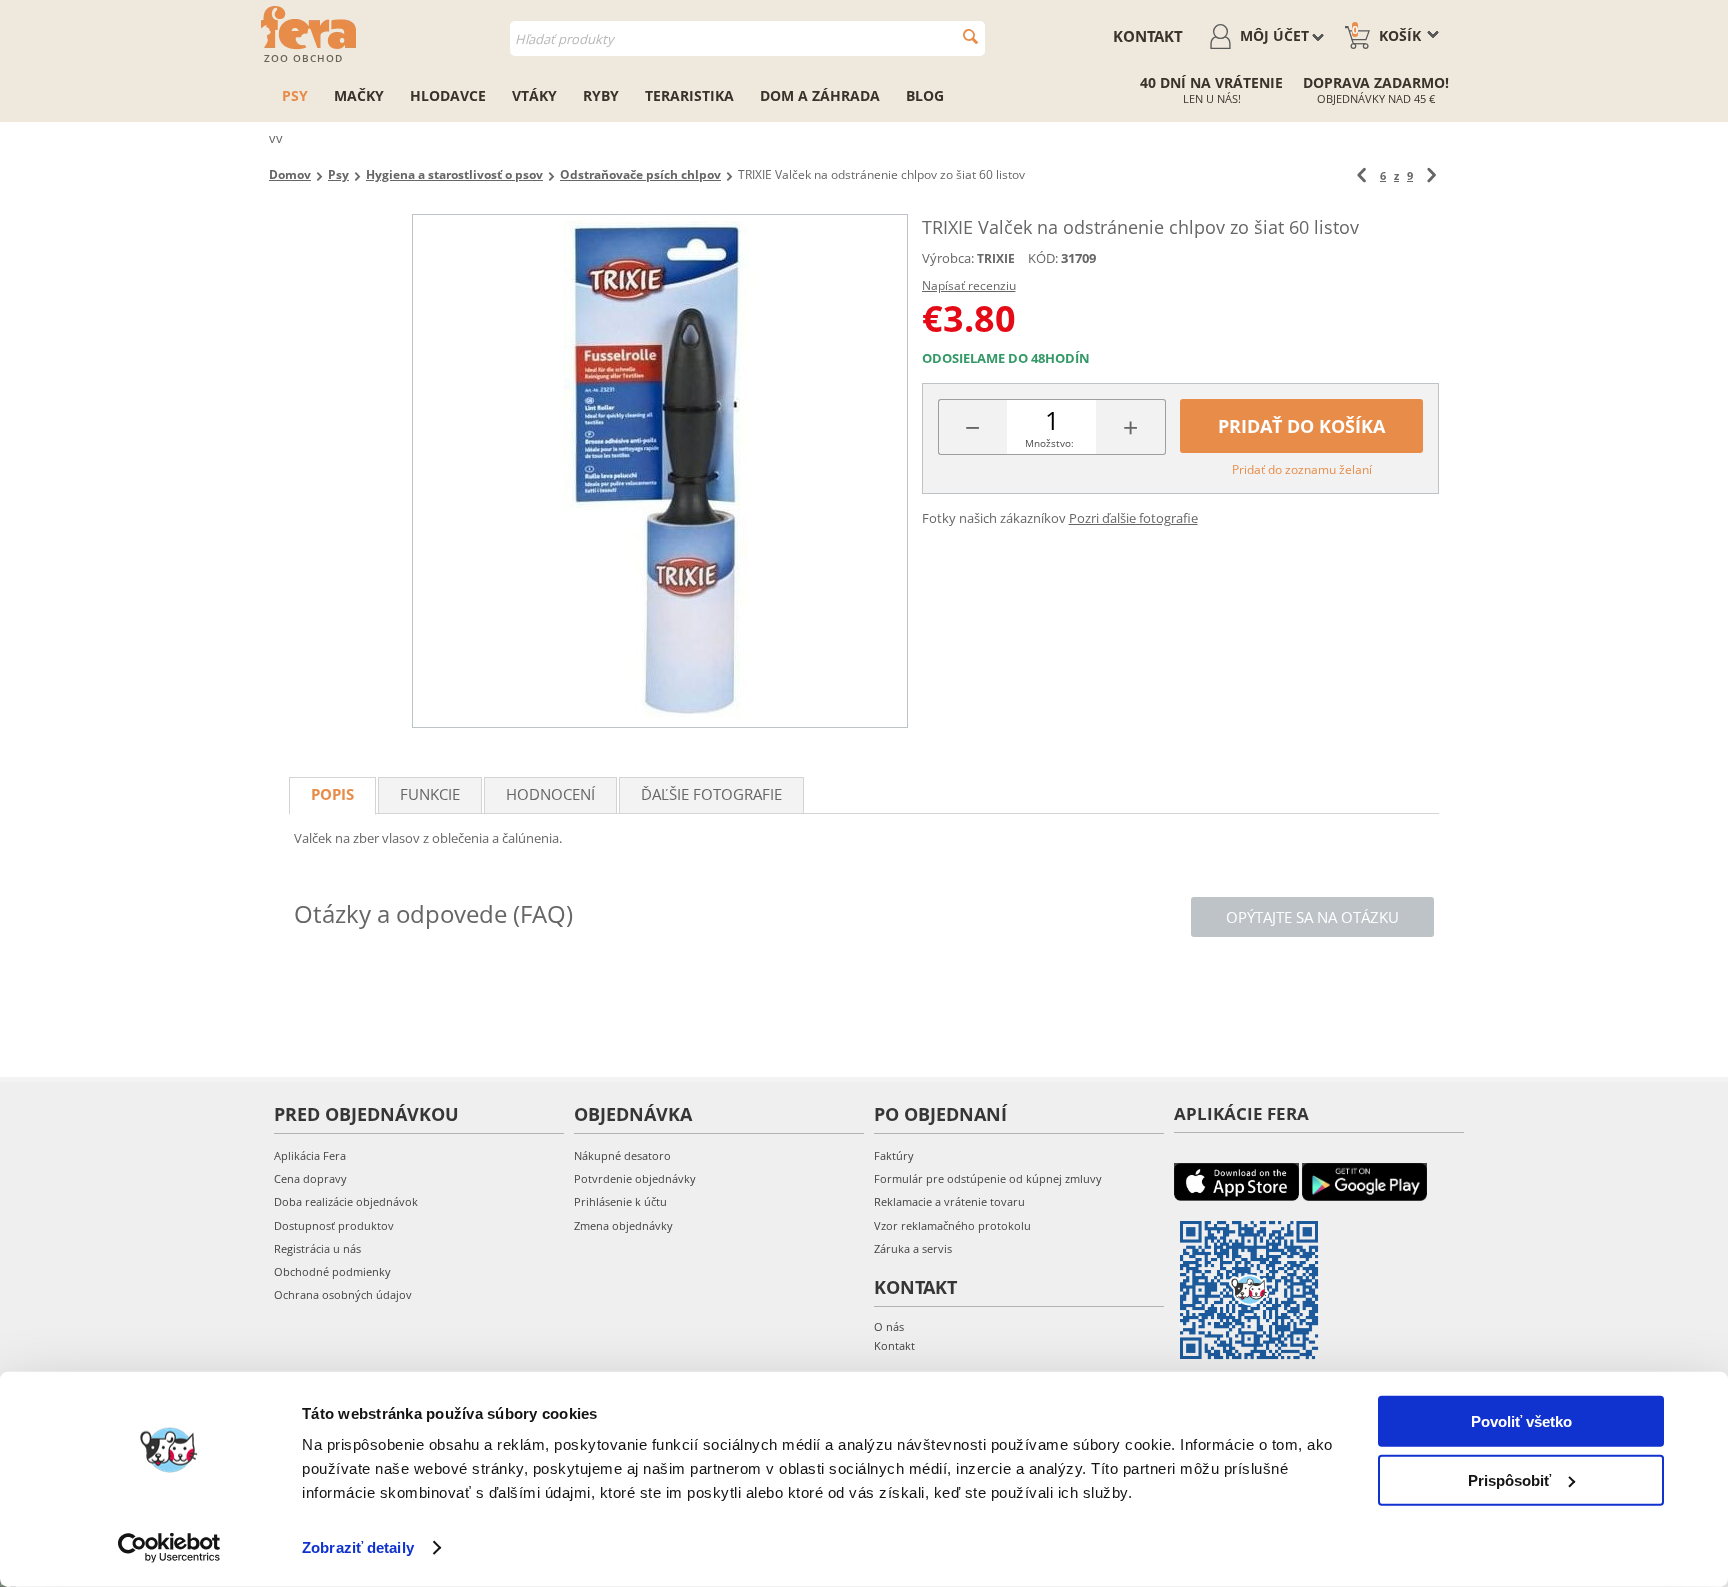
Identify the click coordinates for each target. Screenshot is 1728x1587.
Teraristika (689, 95)
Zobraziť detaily (358, 1547)
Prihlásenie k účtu (620, 1201)
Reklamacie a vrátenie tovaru (949, 1201)
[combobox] (747, 38)
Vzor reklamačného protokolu (952, 1225)
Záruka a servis (913, 1248)
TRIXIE (996, 258)
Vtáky (534, 95)
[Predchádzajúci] (1361, 175)
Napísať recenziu (969, 285)
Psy (295, 95)
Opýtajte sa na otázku (1312, 917)
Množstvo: (1049, 443)
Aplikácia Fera (310, 1155)
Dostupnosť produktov (334, 1225)
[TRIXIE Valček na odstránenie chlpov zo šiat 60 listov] (660, 471)
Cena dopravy (310, 1178)
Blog (925, 95)
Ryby (601, 95)
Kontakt (1148, 36)
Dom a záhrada (820, 95)
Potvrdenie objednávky (635, 1178)
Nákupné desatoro (622, 1155)
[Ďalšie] (1431, 175)
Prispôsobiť (1509, 1479)
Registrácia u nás (317, 1248)
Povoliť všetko (1521, 1421)
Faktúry (894, 1155)
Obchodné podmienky (332, 1271)
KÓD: (1043, 258)
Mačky (359, 95)
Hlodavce (448, 95)
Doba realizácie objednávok (346, 1201)
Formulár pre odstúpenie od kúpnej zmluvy (988, 1178)
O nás (889, 1326)
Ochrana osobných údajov (343, 1294)
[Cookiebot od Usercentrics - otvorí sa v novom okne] (169, 1548)
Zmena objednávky (623, 1225)
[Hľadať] (970, 36)
